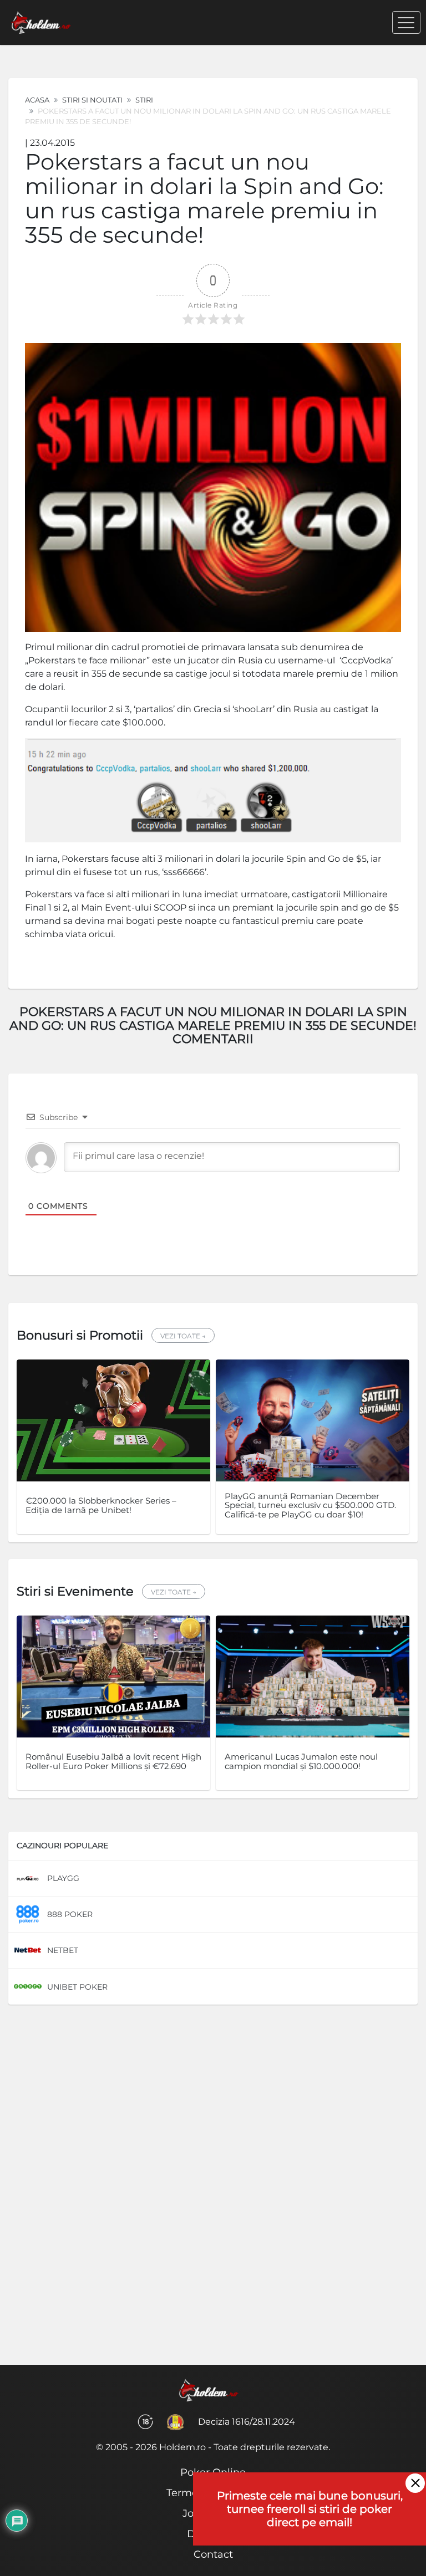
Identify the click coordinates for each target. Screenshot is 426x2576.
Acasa (37, 100)
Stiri (144, 100)
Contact (213, 2554)
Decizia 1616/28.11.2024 (247, 2422)
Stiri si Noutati (92, 100)
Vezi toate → (183, 1336)
